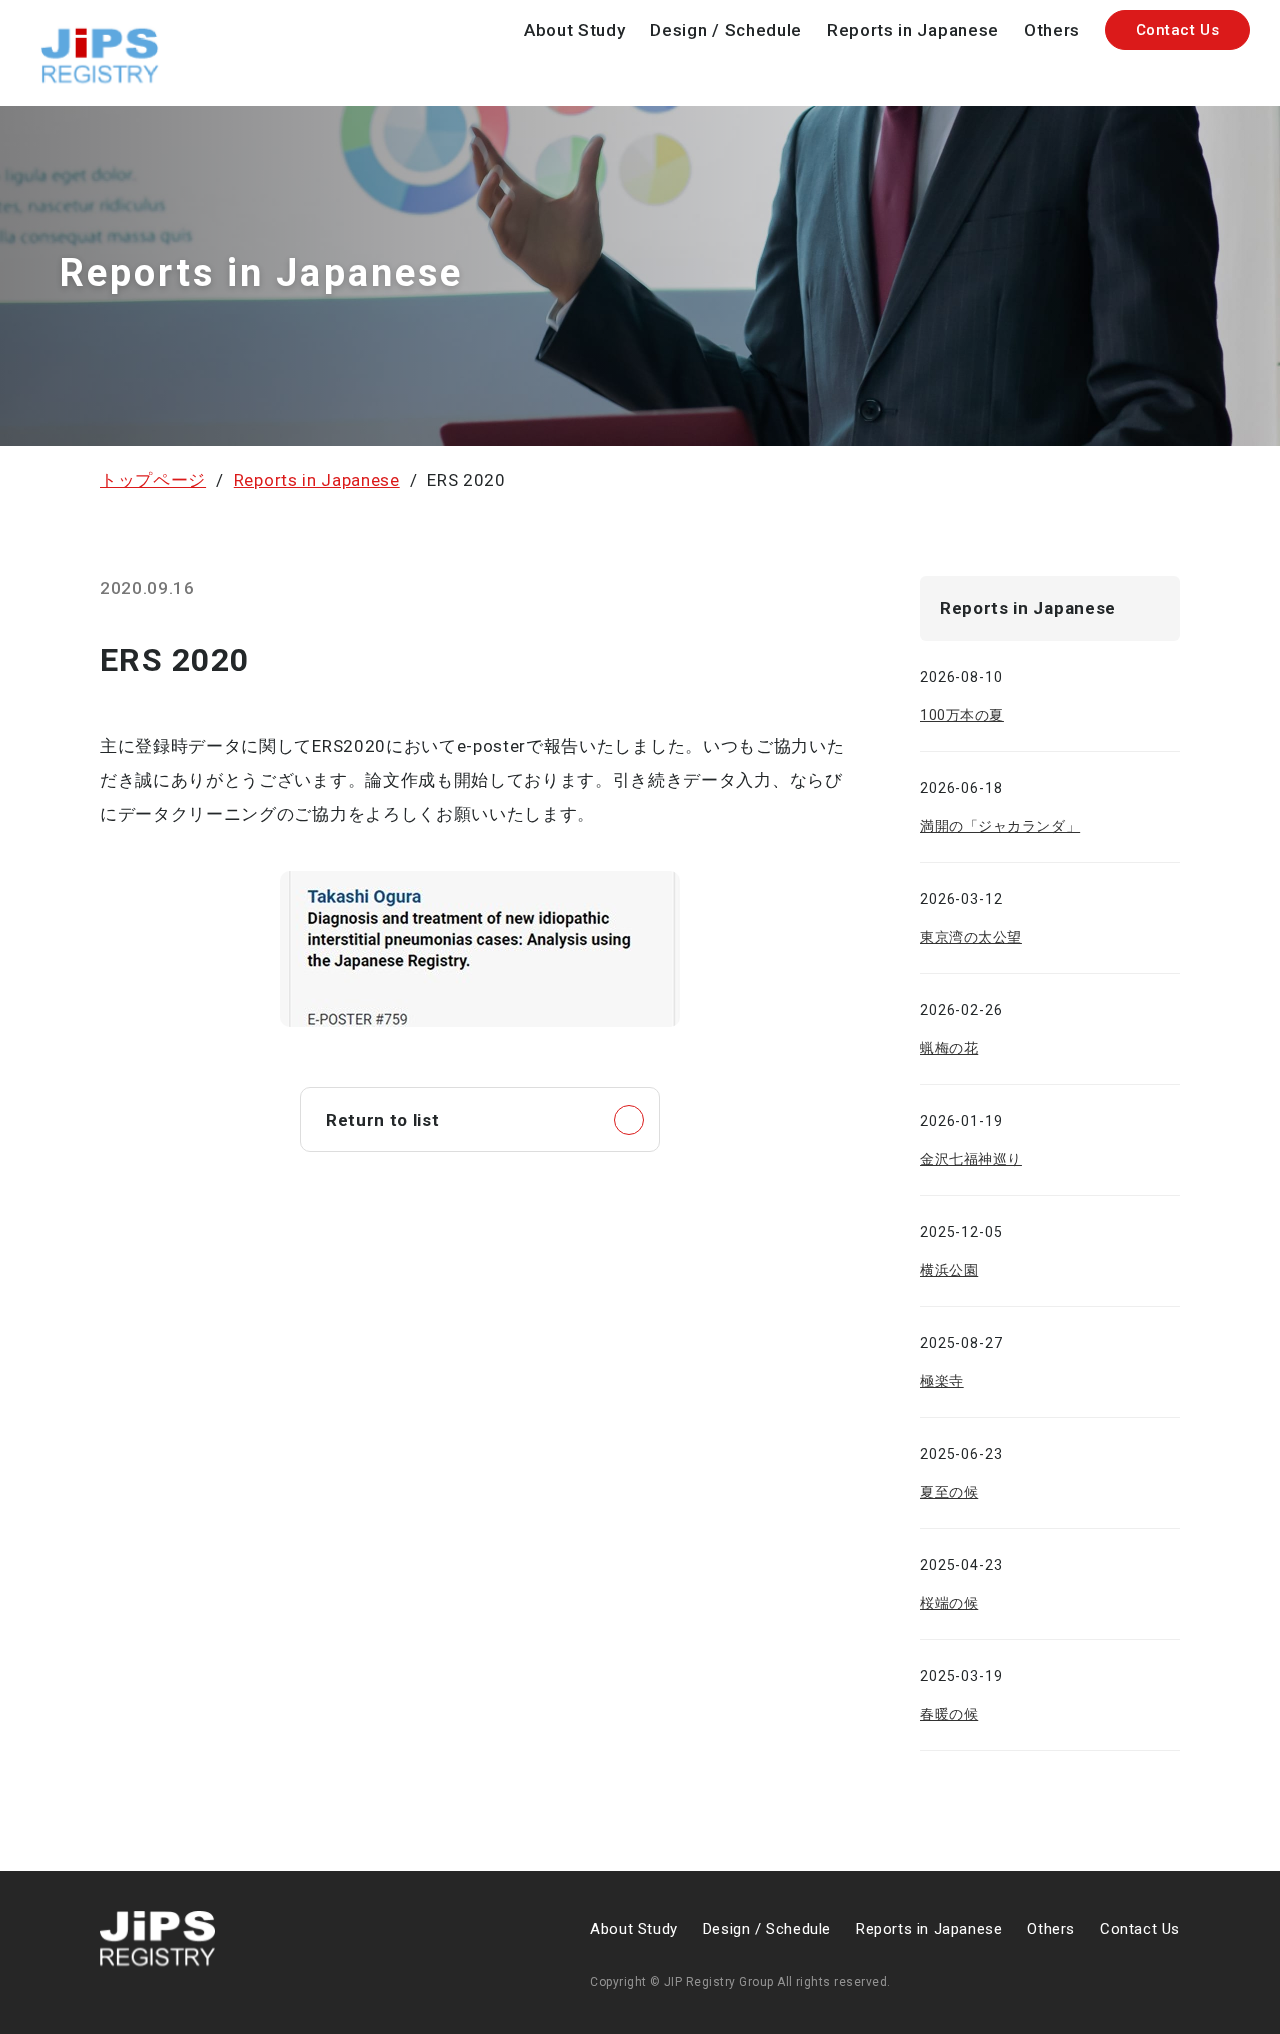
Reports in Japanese (913, 30)
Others (1052, 30)
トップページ (153, 480)
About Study (574, 30)
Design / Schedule (726, 30)
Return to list (383, 1120)
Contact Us (1178, 30)
